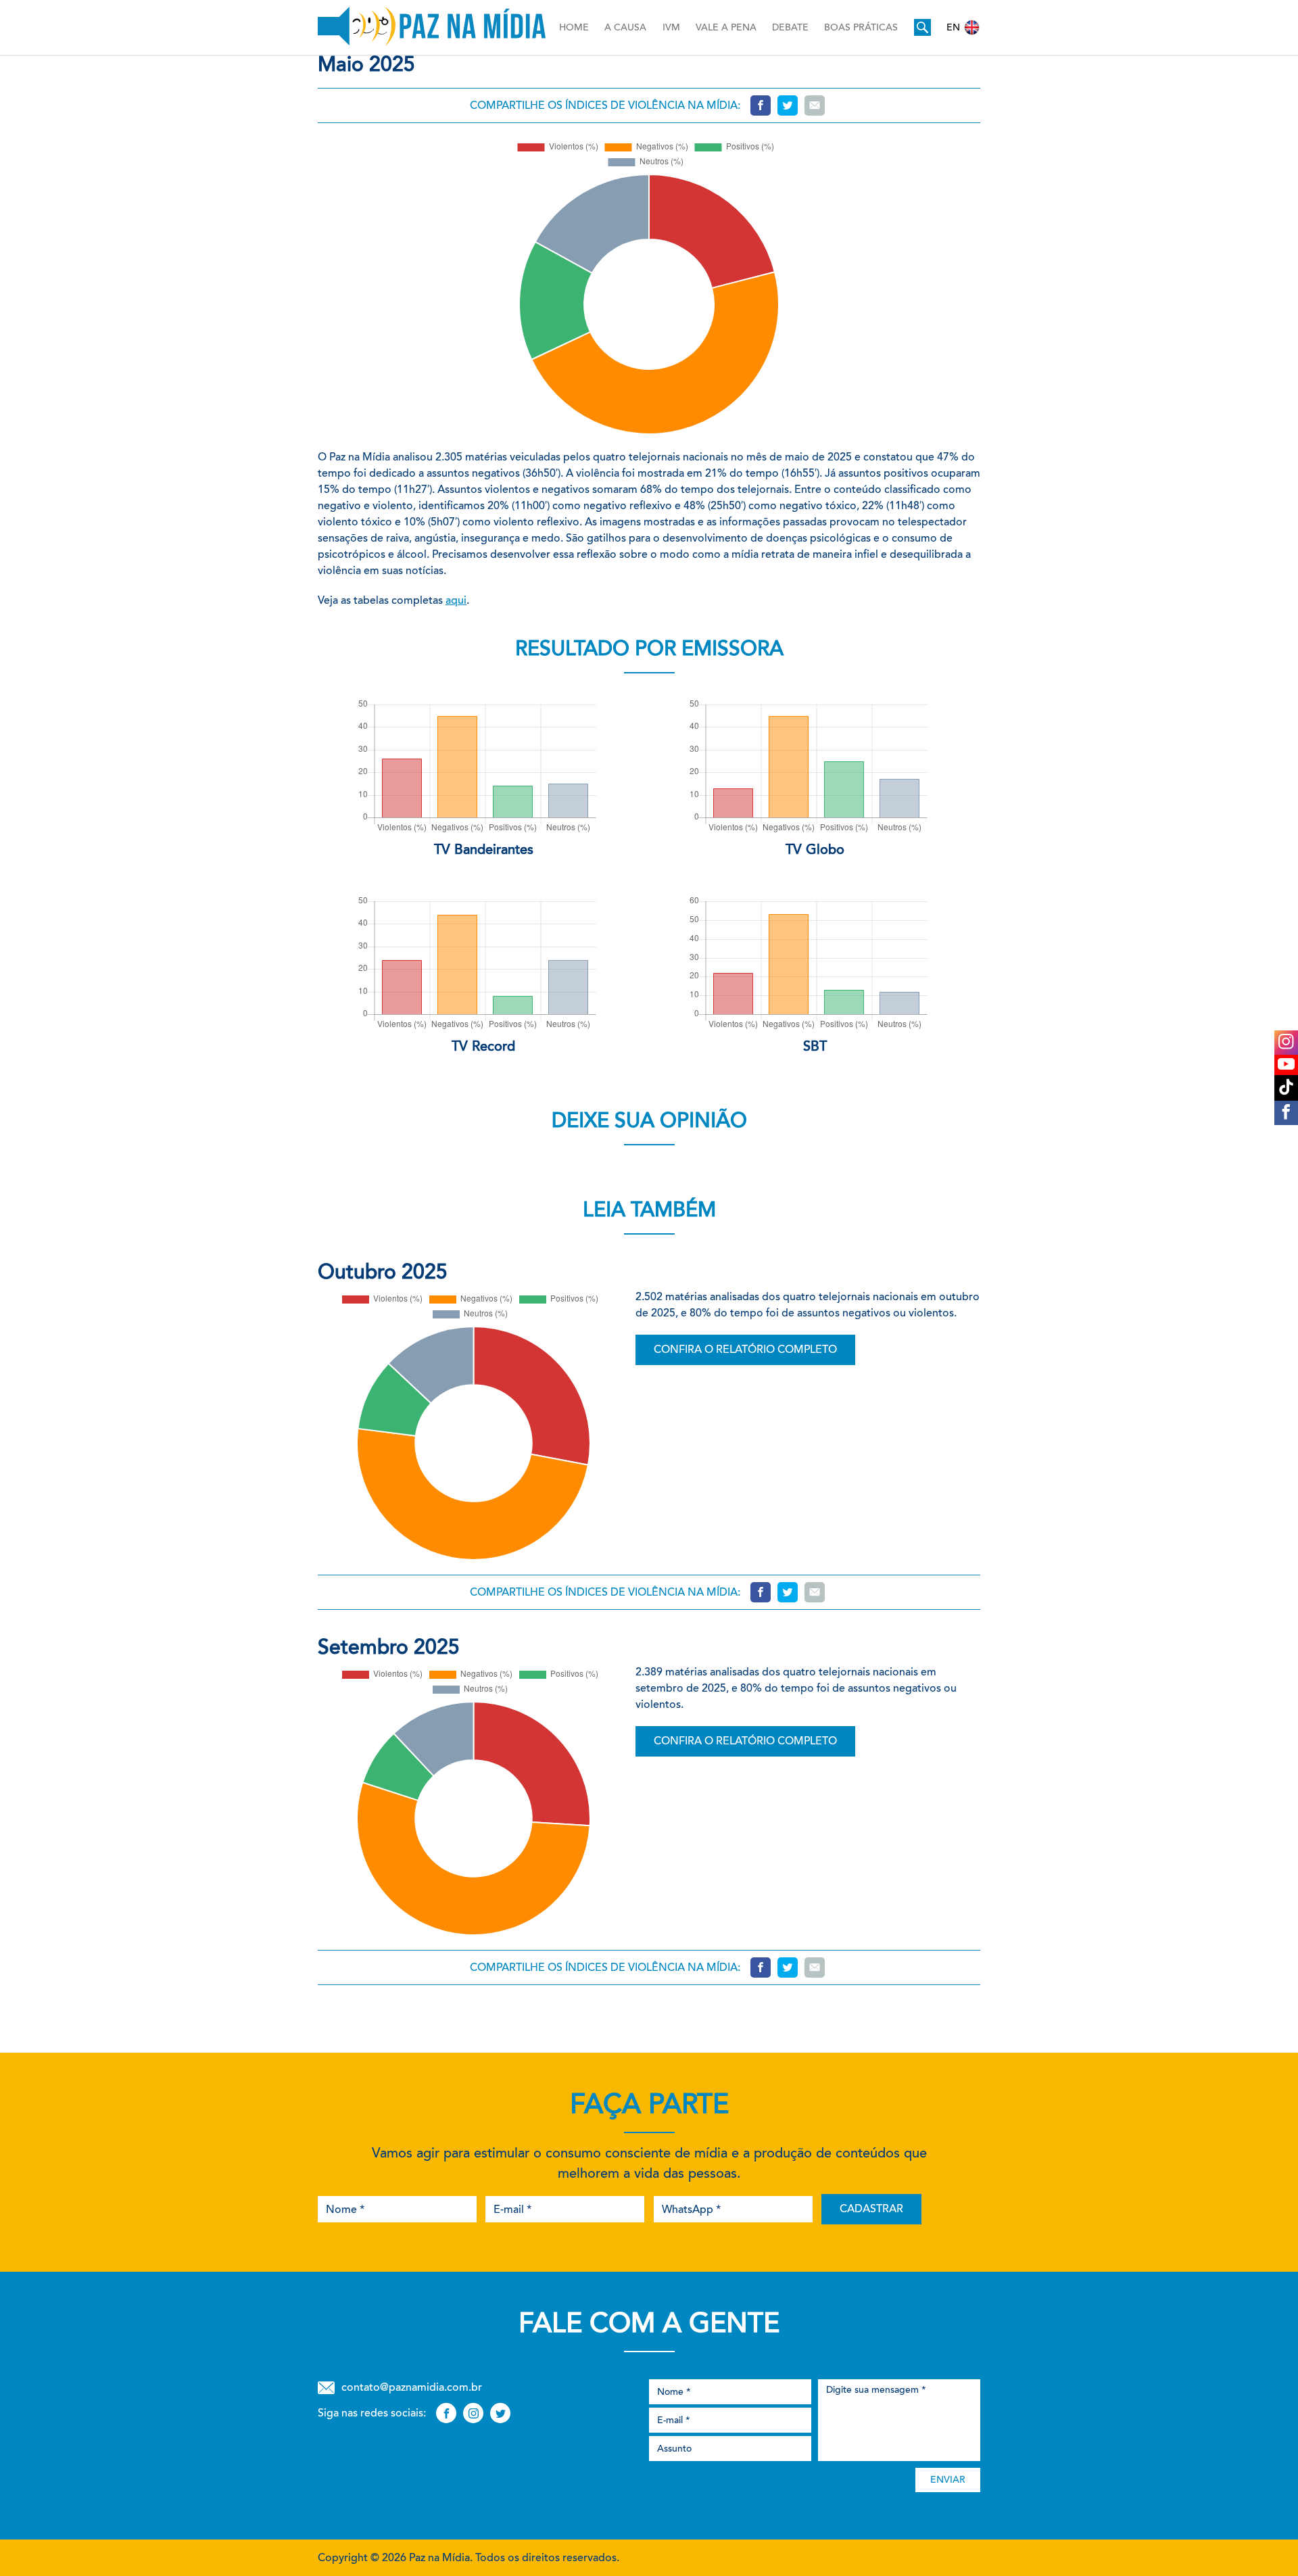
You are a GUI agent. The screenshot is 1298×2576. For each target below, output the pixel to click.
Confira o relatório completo (745, 1349)
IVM (671, 27)
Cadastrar (871, 2209)
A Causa (625, 27)
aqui (456, 600)
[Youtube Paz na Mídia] (1286, 1065)
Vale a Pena (726, 27)
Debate (790, 27)
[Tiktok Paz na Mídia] (1286, 1088)
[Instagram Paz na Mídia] (1286, 1043)
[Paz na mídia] (432, 27)
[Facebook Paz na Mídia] (1286, 1113)
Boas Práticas (861, 27)
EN (953, 27)
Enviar (948, 2480)
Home (574, 27)
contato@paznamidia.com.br (412, 2387)
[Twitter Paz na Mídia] (500, 2413)
